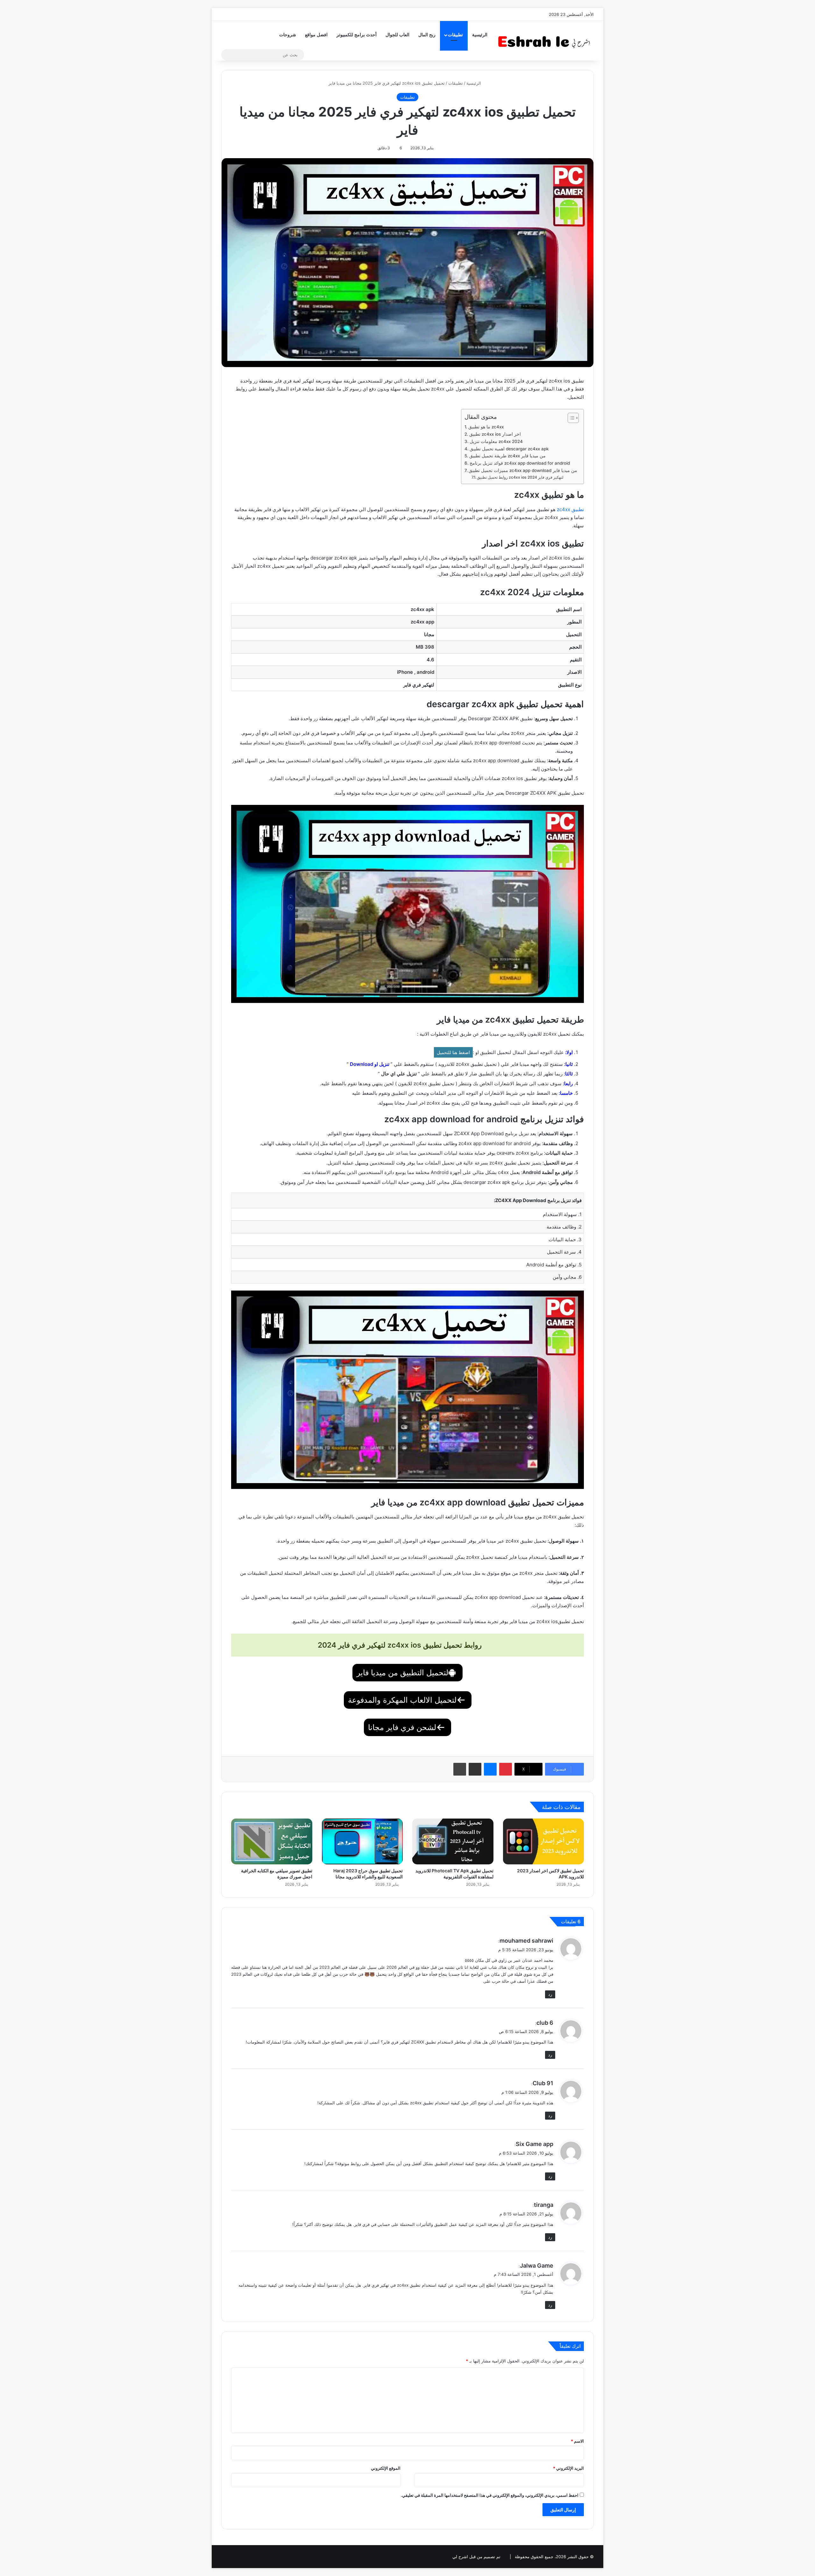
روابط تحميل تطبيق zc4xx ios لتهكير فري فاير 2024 (520, 477)
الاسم (577, 2441)
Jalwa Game (537, 2266)
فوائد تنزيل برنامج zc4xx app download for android (520, 463)
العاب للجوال (397, 35)
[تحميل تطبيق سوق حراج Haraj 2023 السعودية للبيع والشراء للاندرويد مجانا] (362, 1841)
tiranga (544, 2205)
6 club (545, 2023)
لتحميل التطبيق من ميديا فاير (402, 1673)
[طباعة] (460, 1769)
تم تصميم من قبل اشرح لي (476, 2557)
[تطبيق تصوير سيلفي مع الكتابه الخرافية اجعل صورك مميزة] (272, 1841)
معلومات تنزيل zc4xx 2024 (496, 441)
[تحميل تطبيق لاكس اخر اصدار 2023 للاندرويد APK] (544, 1841)
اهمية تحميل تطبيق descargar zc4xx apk (509, 449)
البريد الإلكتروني (568, 2468)
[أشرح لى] (546, 41)
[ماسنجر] (490, 1769)
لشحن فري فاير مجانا (402, 1727)
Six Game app (535, 2144)
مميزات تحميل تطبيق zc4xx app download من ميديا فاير (523, 470)
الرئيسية (480, 35)
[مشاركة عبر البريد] (475, 1769)
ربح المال (427, 35)
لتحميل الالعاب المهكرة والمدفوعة (402, 1700)
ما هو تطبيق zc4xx (486, 427)
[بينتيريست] (506, 1769)
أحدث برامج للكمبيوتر (357, 35)
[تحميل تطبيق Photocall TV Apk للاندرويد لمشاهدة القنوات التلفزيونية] (453, 1841)
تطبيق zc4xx (570, 509)
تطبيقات (455, 35)
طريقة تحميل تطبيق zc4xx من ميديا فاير (507, 456)
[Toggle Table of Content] (570, 418)
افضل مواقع (316, 35)
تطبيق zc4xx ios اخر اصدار (495, 434)
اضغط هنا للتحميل (453, 1052)
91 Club (543, 2083)
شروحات (288, 35)
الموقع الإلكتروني (386, 2468)
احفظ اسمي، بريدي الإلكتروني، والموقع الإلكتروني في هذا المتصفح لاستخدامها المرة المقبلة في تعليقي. (490, 2495)
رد (550, 1994)
